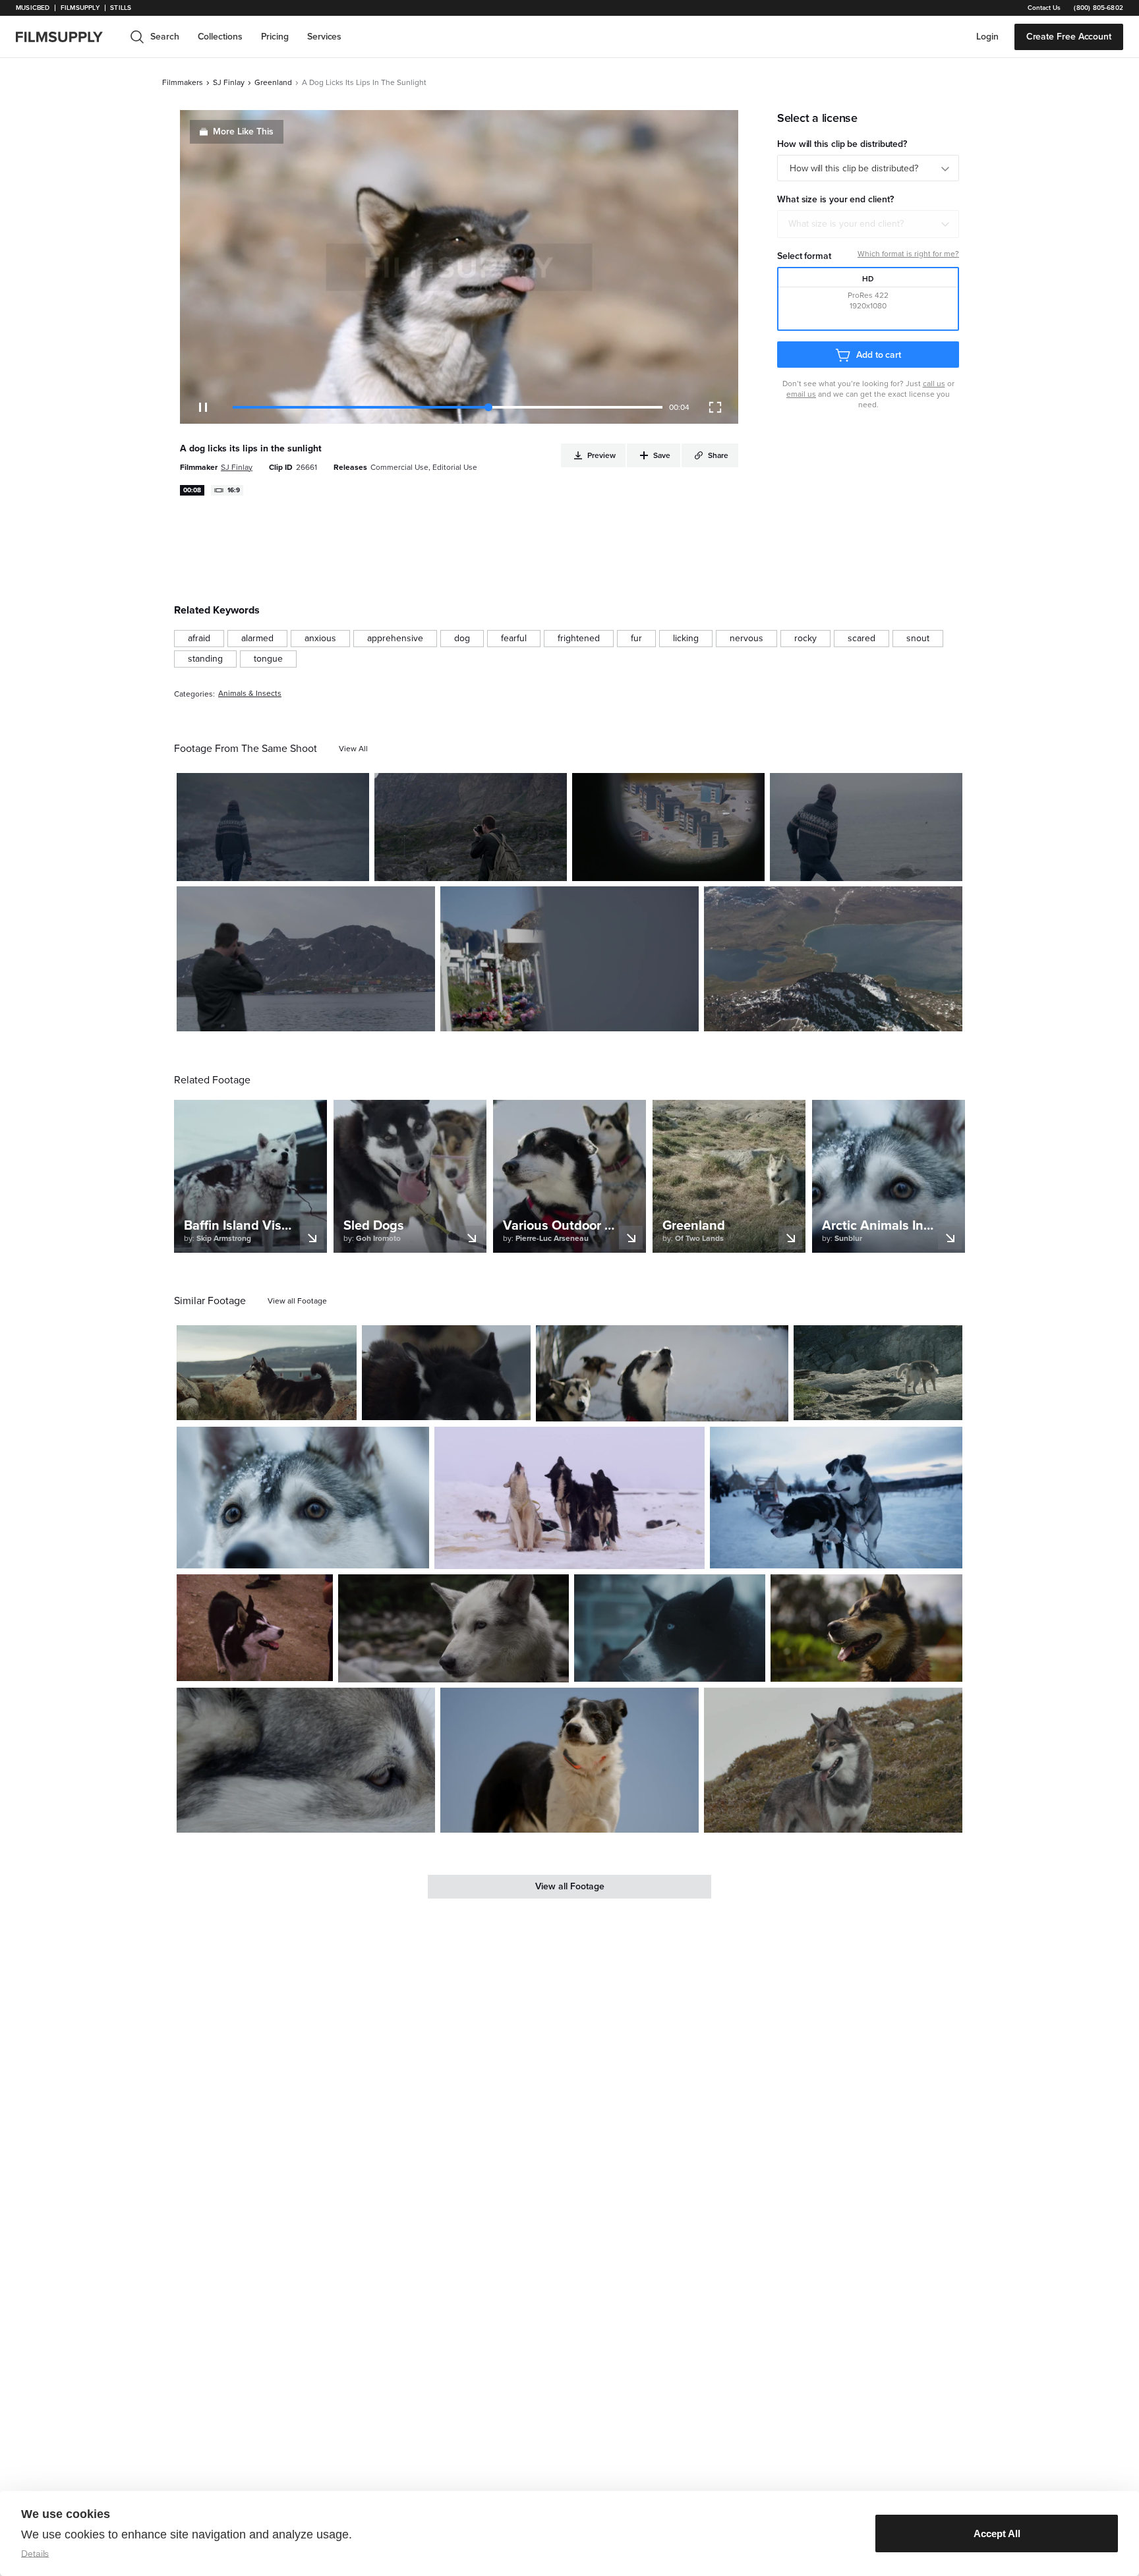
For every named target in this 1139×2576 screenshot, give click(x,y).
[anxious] (320, 639)
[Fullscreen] (715, 407)
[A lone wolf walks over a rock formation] (878, 1373)
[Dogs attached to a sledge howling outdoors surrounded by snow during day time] (569, 1498)
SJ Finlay (229, 82)
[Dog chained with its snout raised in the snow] (662, 1373)
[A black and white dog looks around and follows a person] (255, 1628)
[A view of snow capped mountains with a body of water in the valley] (833, 959)
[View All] (353, 749)
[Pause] (203, 407)
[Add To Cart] (354, 866)
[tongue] (268, 659)
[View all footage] (297, 1301)
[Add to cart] (341, 1405)
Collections (220, 37)
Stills (121, 8)
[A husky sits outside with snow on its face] (303, 1498)
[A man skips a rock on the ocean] (866, 827)
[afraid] (199, 639)
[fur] (636, 639)
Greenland (273, 82)
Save (321, 866)
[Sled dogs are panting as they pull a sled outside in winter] (446, 1373)
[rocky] (805, 639)
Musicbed (33, 8)
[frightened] (579, 639)
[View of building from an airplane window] (668, 827)
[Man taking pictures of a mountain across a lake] (306, 959)
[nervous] (746, 639)
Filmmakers (183, 82)
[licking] (686, 639)
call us (934, 384)
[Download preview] (275, 1405)
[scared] (862, 639)
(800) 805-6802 (1098, 8)
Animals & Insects (250, 694)
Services (324, 37)
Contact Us (1044, 8)
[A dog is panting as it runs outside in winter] (306, 1760)
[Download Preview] (287, 866)
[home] (67, 37)
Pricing (275, 37)
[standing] (205, 659)
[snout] (918, 639)
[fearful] (514, 639)
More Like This (243, 131)
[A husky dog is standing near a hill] (833, 1760)
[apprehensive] (395, 639)
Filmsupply (80, 8)
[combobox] (868, 224)
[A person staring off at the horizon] (273, 827)
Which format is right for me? (908, 254)
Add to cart (879, 355)
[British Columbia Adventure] (453, 1628)
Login (987, 37)
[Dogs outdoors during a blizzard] (670, 1628)
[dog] (462, 639)
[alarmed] (257, 639)
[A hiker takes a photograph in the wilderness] (471, 827)
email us (801, 394)
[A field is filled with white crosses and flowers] (569, 959)
